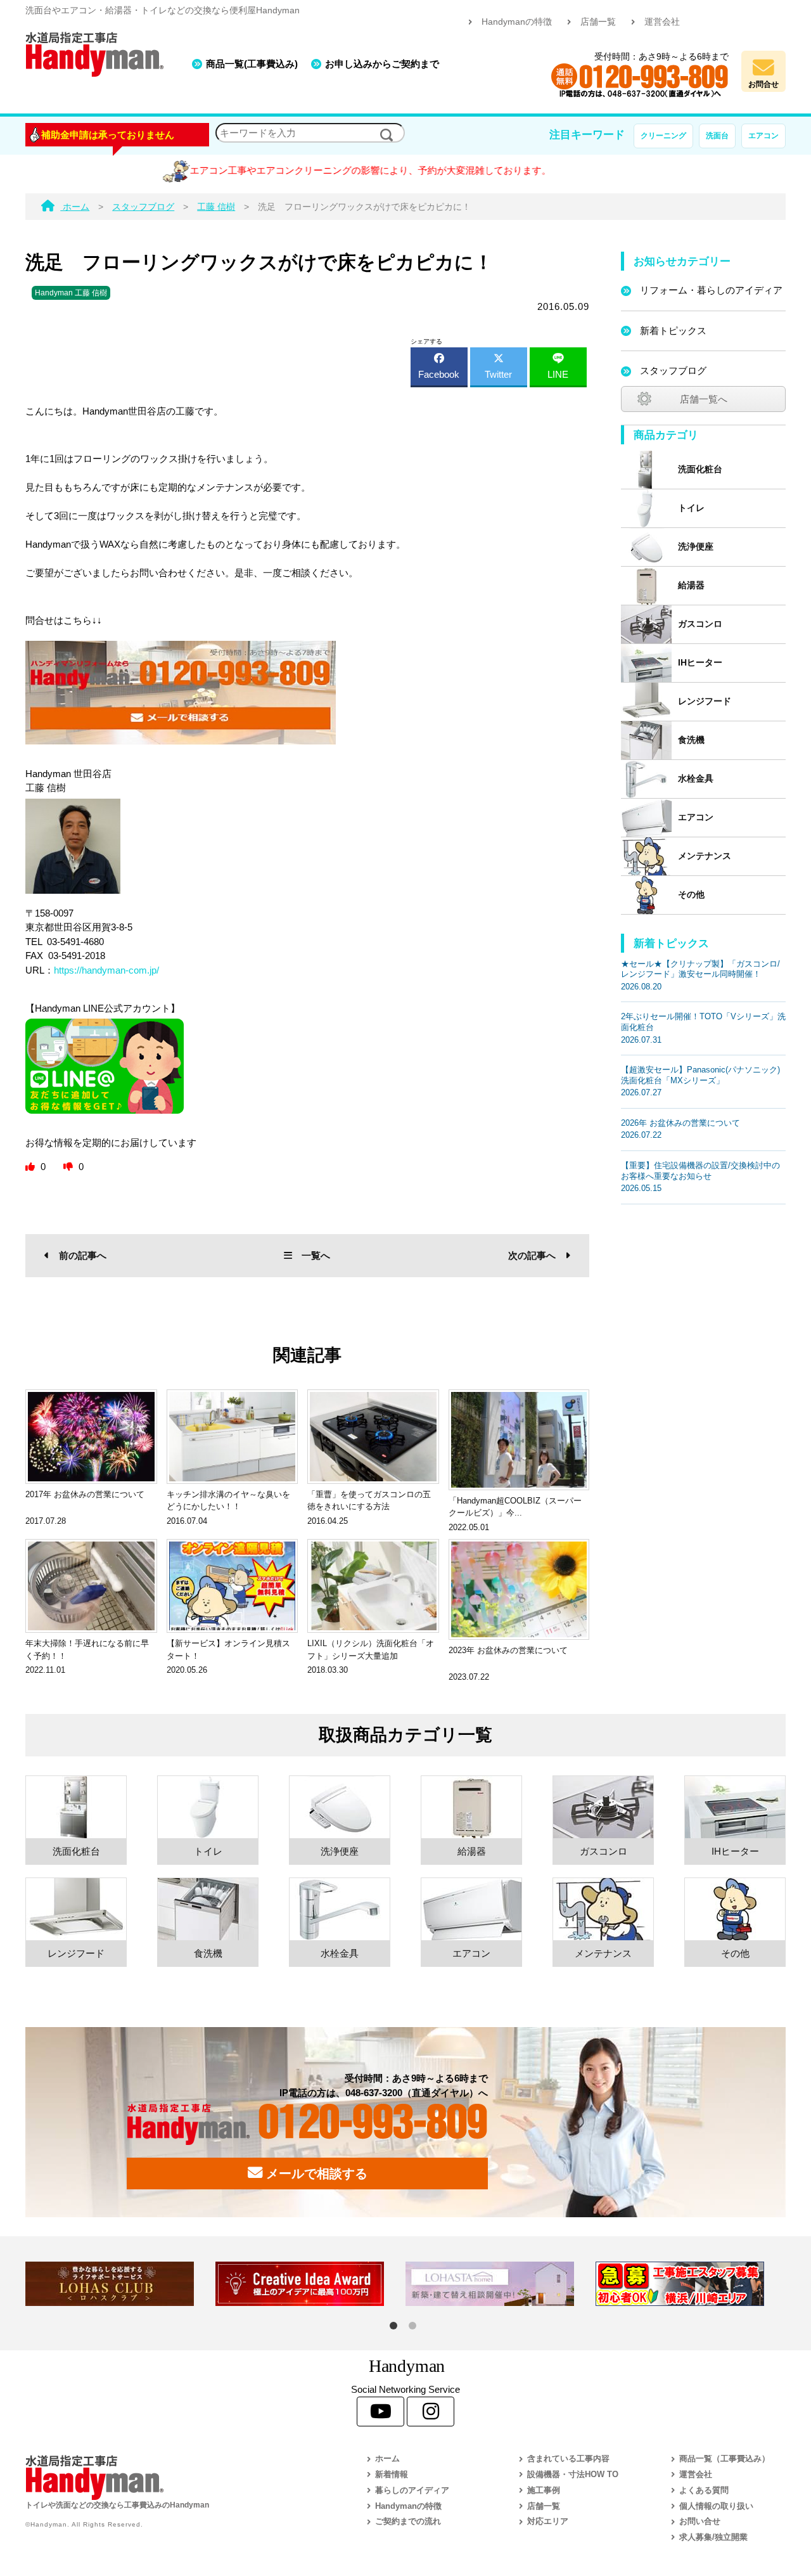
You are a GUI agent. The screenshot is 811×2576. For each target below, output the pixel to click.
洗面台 (717, 136)
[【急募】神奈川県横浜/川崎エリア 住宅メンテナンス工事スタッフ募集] (691, 2284)
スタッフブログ (673, 370)
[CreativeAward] (310, 2284)
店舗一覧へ (704, 399)
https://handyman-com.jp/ (106, 970)
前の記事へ (83, 1255)
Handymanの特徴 (517, 22)
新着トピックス (673, 331)
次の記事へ (532, 1255)
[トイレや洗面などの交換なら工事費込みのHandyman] (168, 2477)
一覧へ (316, 1255)
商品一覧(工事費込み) (252, 64)
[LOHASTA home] (501, 2284)
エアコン (763, 136)
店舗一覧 (598, 22)
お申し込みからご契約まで (382, 64)
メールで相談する (315, 2173)
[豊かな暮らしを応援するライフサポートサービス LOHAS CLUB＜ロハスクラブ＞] (120, 2284)
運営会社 (662, 22)
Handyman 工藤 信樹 (71, 293)
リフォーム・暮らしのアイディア (711, 290)
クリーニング (663, 136)
